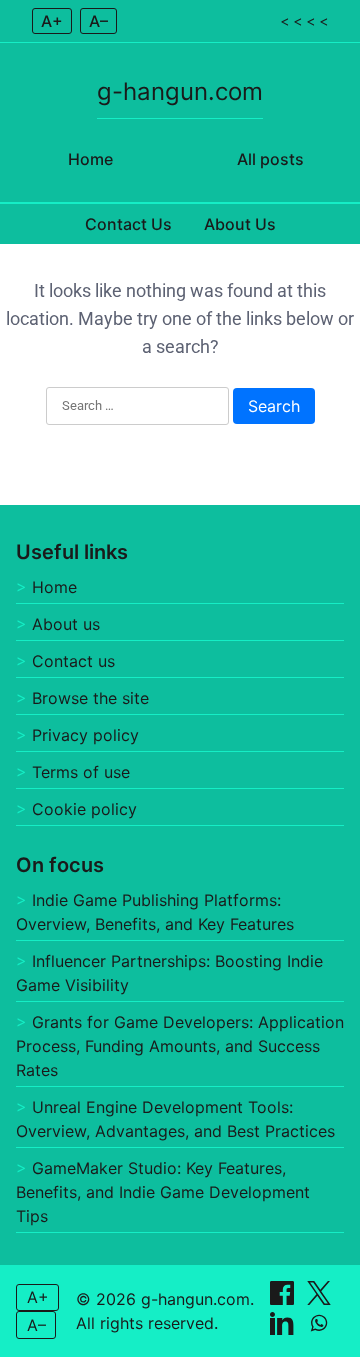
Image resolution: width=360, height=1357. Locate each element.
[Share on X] (319, 1299)
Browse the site (90, 698)
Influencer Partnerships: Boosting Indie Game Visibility (169, 973)
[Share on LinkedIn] (284, 1329)
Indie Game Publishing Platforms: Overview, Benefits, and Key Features (155, 912)
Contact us (73, 661)
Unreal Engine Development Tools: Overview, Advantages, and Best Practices (175, 1119)
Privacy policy (85, 735)
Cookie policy (84, 809)
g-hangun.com (180, 91)
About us (66, 624)
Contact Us (128, 224)
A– (98, 21)
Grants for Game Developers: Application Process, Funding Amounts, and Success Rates (180, 1046)
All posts (270, 159)
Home (90, 159)
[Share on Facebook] (284, 1299)
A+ (52, 21)
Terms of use (81, 772)
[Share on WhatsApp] (319, 1329)
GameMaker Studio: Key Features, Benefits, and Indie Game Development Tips (163, 1192)
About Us (240, 224)
